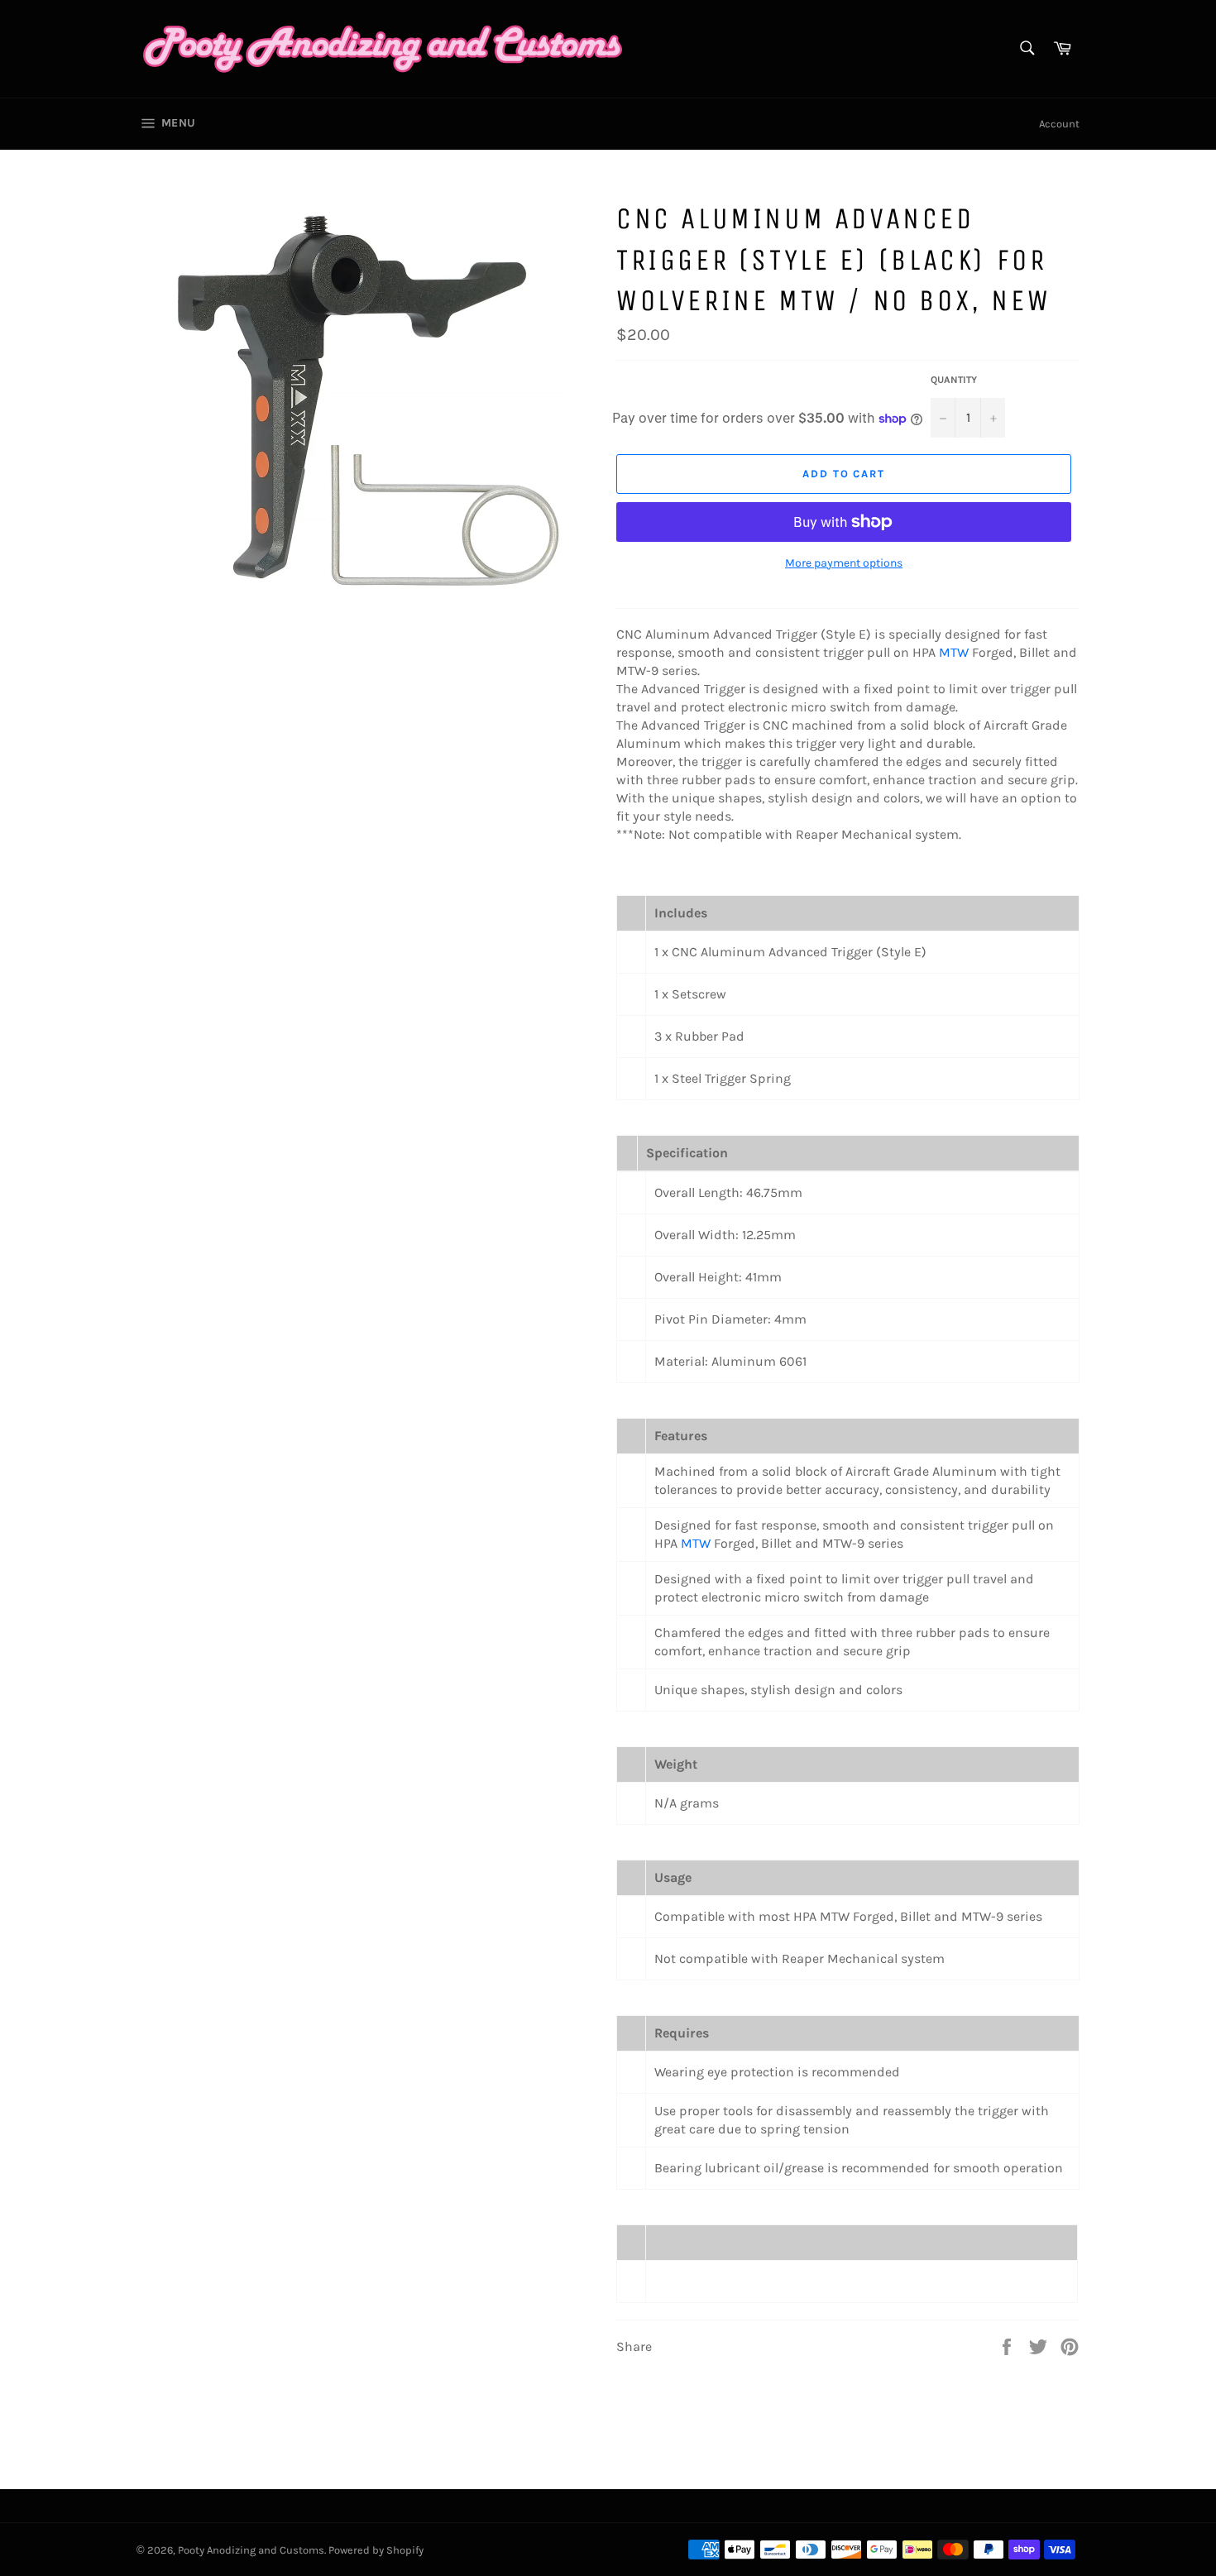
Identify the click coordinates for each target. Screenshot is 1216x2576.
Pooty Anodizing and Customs (251, 2550)
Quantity (954, 380)
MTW (954, 652)
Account (1059, 124)
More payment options (844, 563)
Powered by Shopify (376, 2550)
